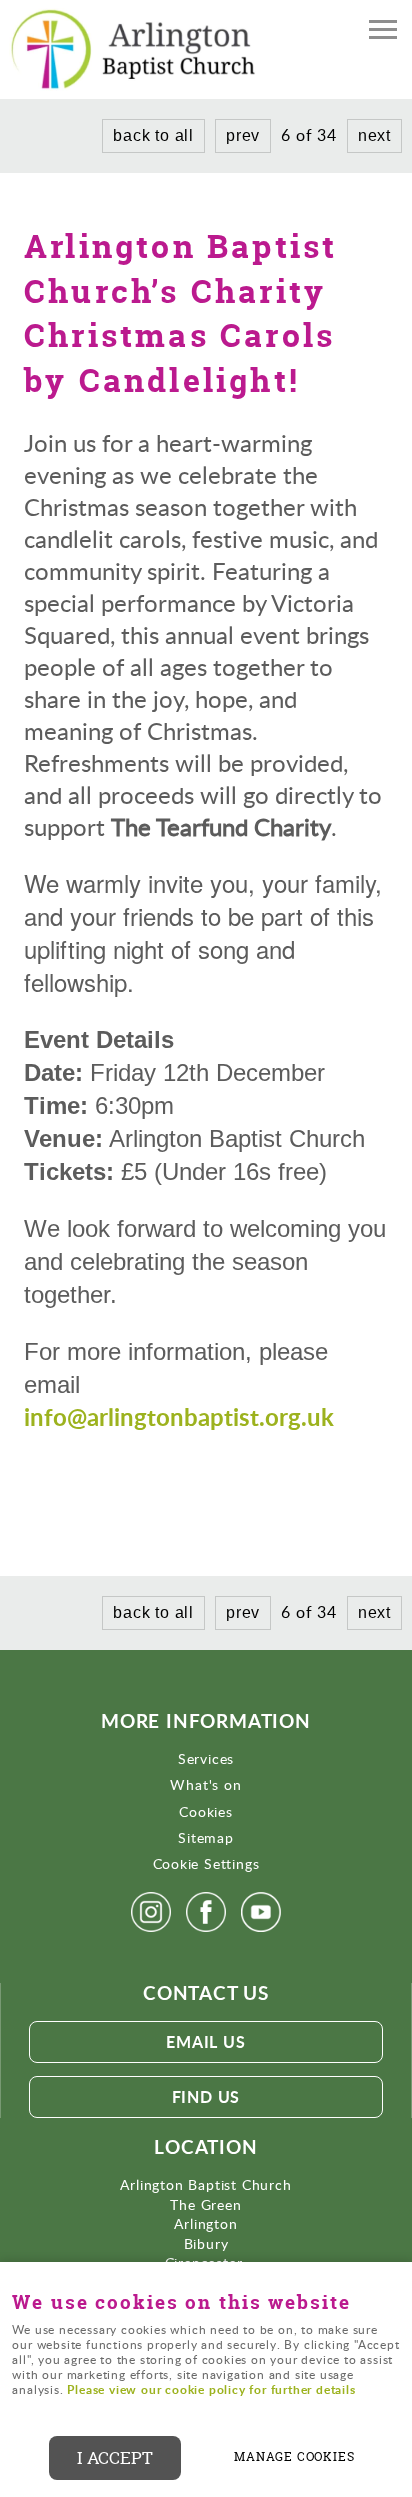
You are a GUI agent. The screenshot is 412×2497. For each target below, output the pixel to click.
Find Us (206, 2096)
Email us (205, 2041)
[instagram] (151, 1931)
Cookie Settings (206, 1863)
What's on (205, 1784)
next (374, 135)
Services (206, 1758)
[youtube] (261, 1931)
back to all (153, 135)
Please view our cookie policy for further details (211, 2389)
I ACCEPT (115, 2458)
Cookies (206, 1811)
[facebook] (206, 1931)
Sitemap (206, 1837)
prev (243, 135)
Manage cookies (294, 2457)
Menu (382, 32)
